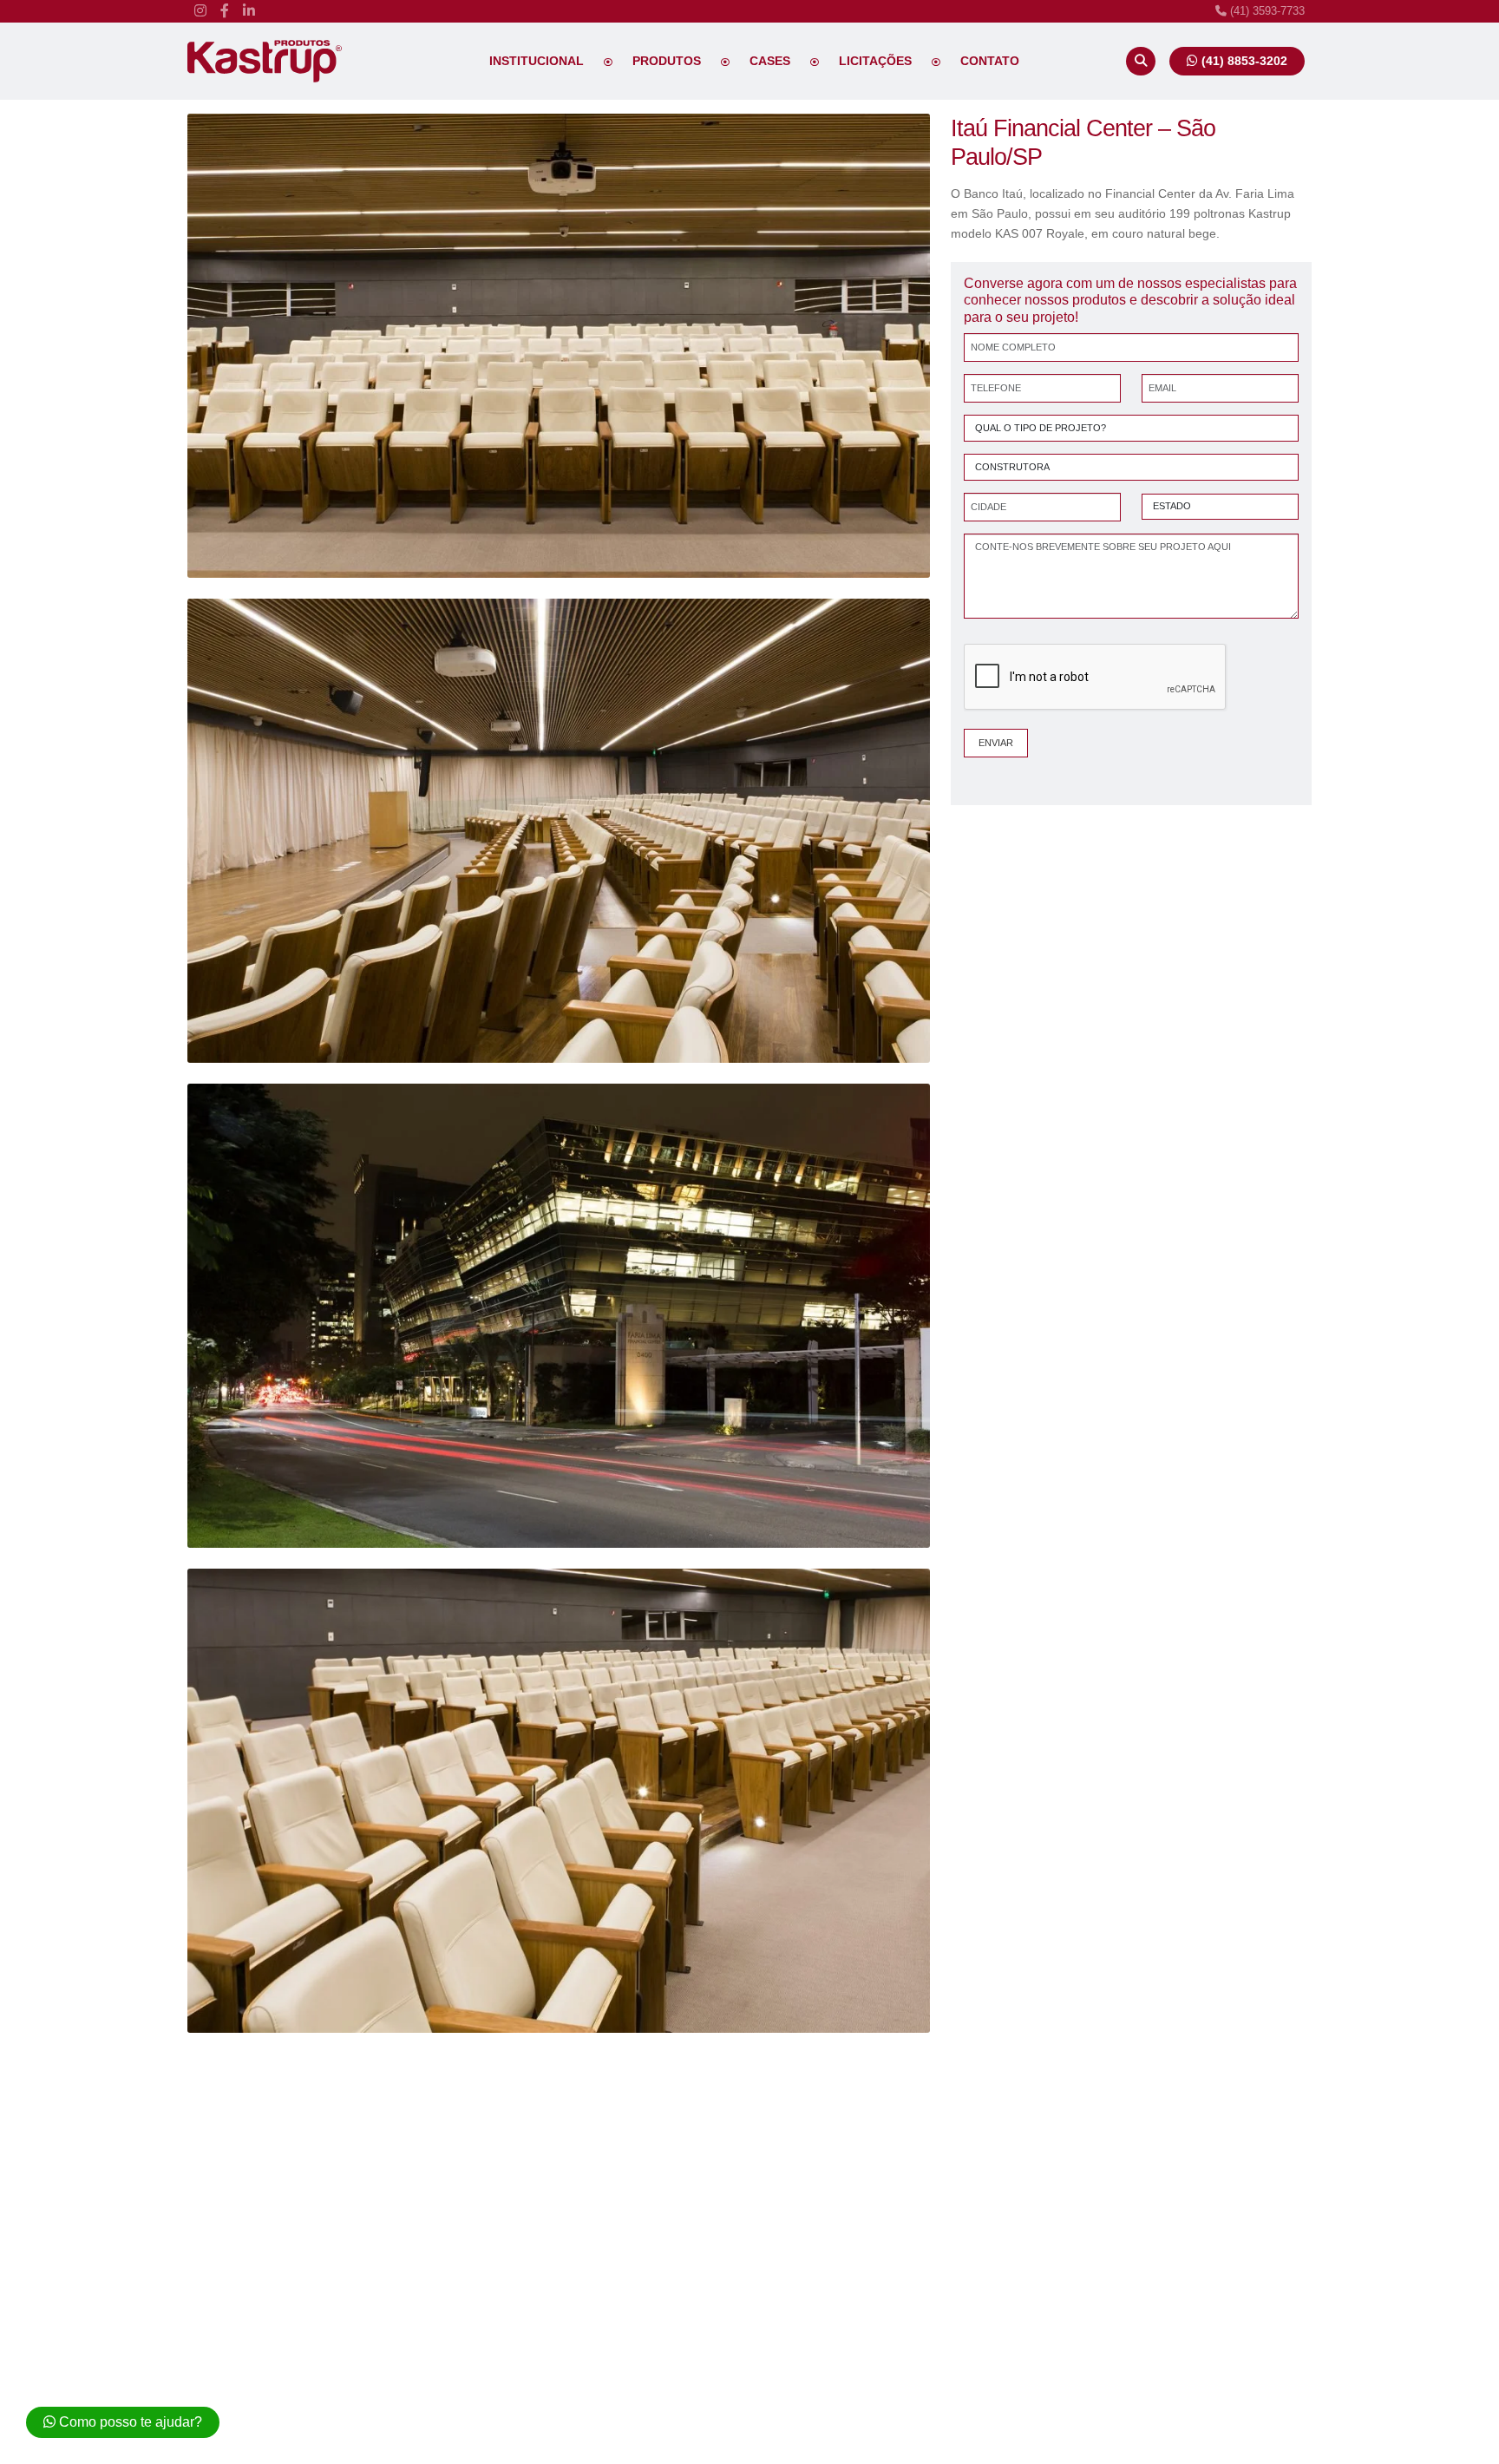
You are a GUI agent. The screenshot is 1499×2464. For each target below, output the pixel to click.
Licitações (875, 61)
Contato (990, 61)
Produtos (667, 61)
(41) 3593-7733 (1266, 11)
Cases (770, 61)
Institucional (537, 61)
